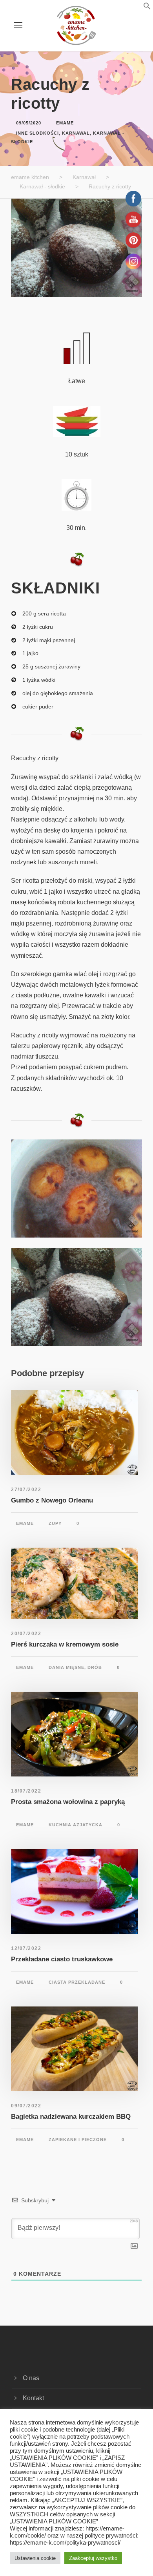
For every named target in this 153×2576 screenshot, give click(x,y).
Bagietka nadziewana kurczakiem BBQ (71, 2117)
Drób (95, 1667)
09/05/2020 (29, 123)
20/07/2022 (26, 1634)
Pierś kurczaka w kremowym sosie (65, 1644)
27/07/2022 (26, 1490)
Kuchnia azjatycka (76, 1825)
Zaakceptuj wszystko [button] (93, 2558)
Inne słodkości (37, 133)
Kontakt (33, 2398)
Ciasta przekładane (77, 1982)
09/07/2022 (26, 2106)
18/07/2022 (26, 1791)
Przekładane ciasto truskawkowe (62, 1959)
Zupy (55, 1523)
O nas (31, 2378)
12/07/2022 (26, 1948)
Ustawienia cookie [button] (35, 2558)
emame (65, 123)
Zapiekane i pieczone (78, 2140)
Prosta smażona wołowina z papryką (68, 1802)
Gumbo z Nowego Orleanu (52, 1500)
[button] (137, 8)
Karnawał (76, 133)
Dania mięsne (66, 1667)
